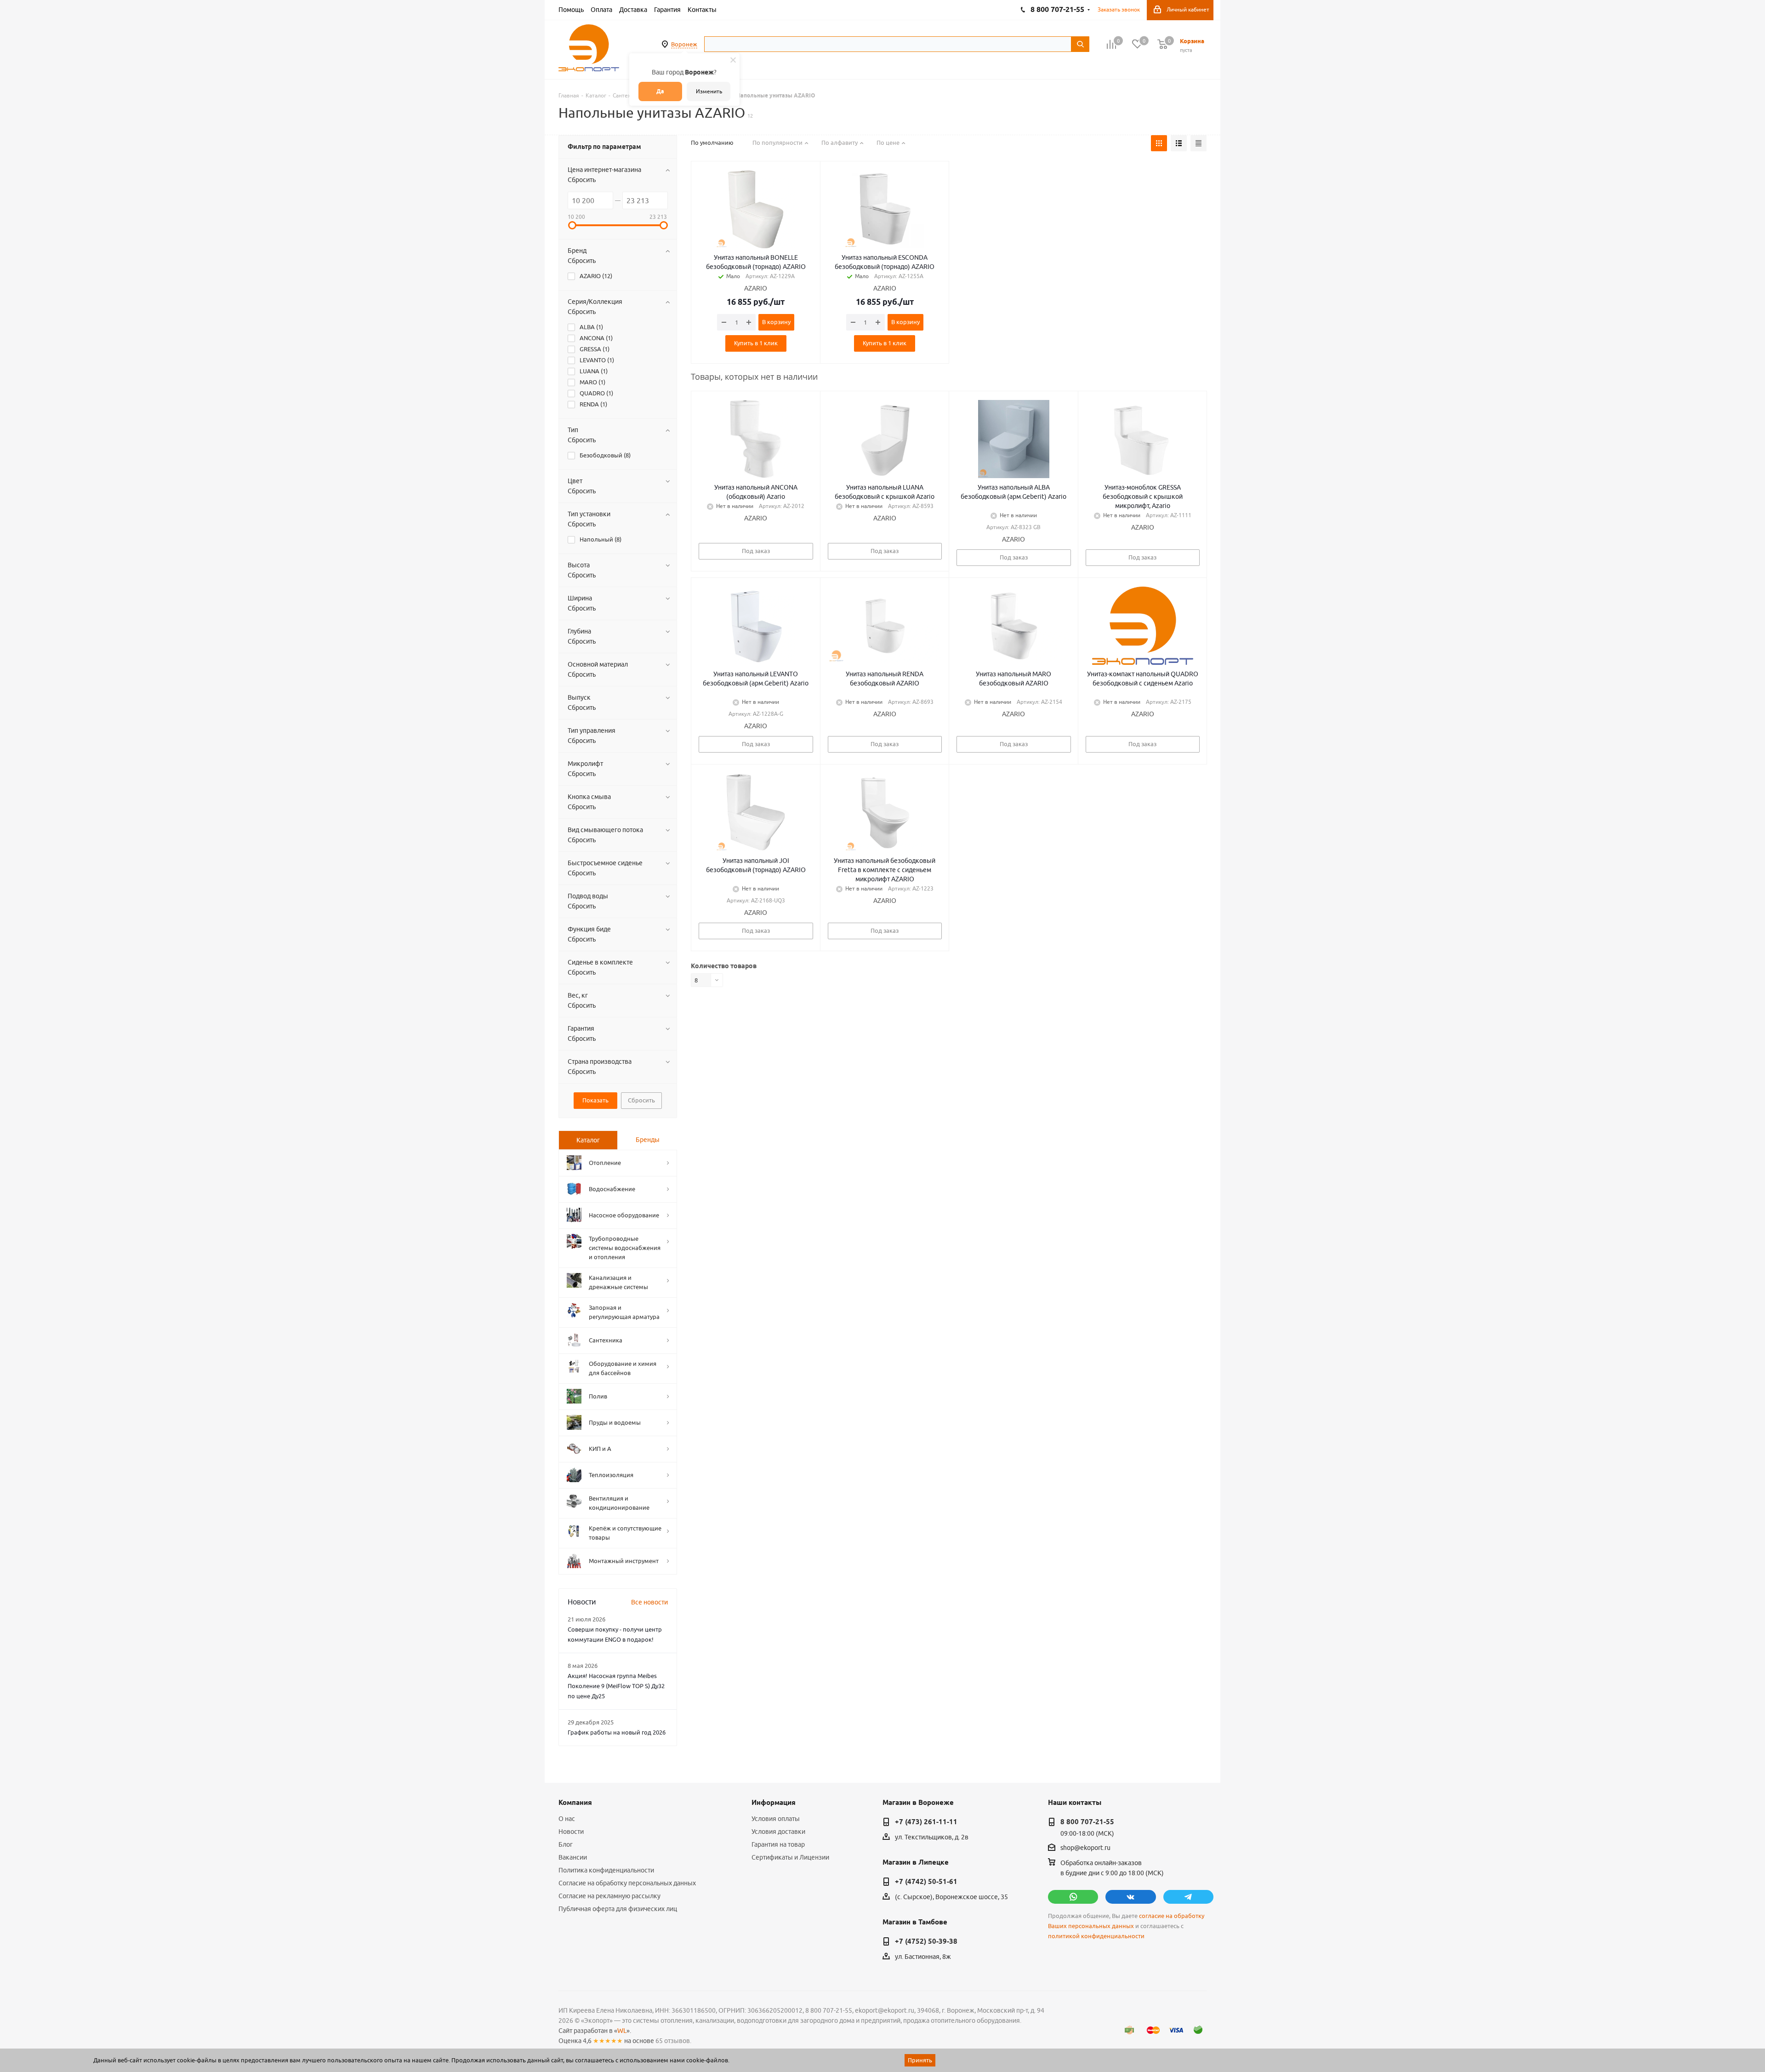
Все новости (649, 1602)
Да (660, 91)
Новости (571, 1832)
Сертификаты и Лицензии (790, 1857)
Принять (920, 2060)
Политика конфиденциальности (606, 1870)
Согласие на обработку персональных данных (627, 1883)
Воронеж (684, 44)
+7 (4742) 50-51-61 (926, 1882)
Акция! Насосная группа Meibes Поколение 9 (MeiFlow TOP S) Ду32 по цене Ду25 (616, 1686)
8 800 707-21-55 (1087, 1822)
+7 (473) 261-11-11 (926, 1822)
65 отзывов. (673, 2041)
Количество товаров (724, 966)
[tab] (588, 1140)
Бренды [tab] (648, 1140)
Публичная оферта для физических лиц (618, 1909)
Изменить (709, 91)
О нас (567, 1819)
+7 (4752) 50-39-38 (926, 1941)
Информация (774, 1803)
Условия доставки (778, 1832)
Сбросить (582, 180)
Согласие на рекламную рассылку (609, 1896)
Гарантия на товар (778, 1844)
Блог (566, 1844)
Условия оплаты (776, 1819)
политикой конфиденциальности (1096, 1936)
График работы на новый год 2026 (617, 1732)
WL (622, 2031)
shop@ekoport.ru (1085, 1848)
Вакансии (573, 1857)
